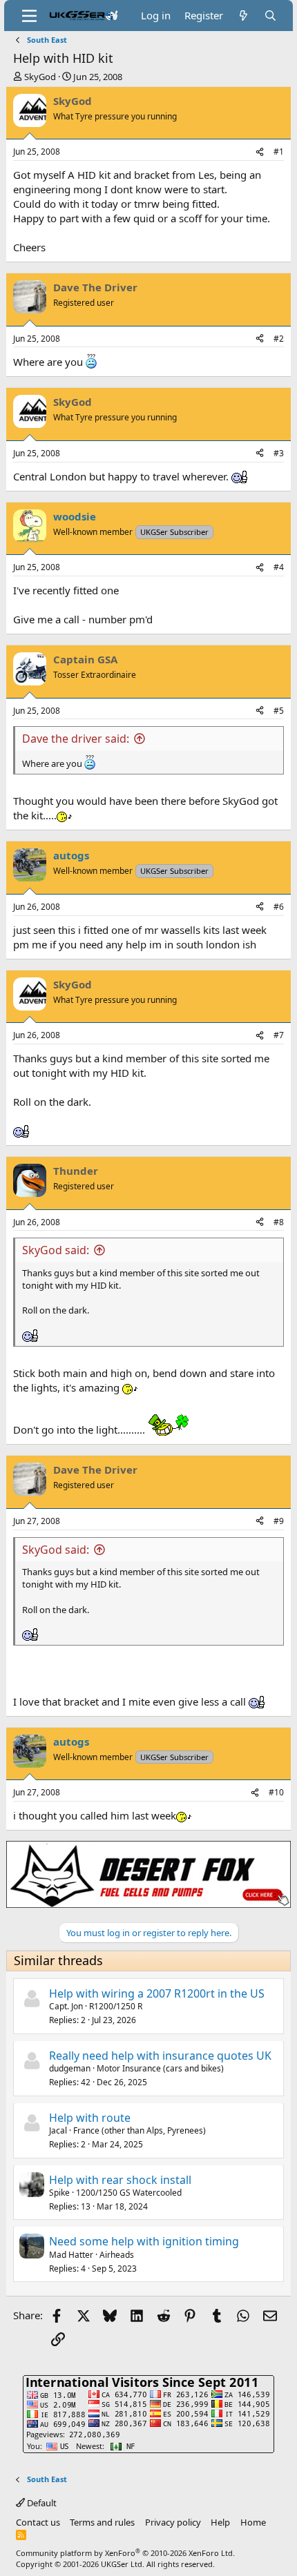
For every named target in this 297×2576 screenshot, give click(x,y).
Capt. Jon (66, 2006)
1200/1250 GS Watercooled (129, 2193)
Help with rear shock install (120, 2180)
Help (220, 2522)
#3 (279, 453)
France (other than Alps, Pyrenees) (140, 2130)
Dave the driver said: (76, 739)
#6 (279, 907)
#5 (279, 711)
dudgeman (70, 2068)
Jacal (58, 2130)
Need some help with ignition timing (144, 2241)
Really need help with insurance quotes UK (160, 2056)
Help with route (90, 2118)
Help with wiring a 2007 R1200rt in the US (157, 1993)
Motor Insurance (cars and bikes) (160, 2068)
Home (253, 2522)
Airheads (117, 2255)
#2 (279, 339)
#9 (279, 1521)
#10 (276, 1792)
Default (41, 2503)
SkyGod (40, 77)
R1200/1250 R (116, 2006)
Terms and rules (102, 2522)
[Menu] (29, 16)
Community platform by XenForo (125, 2553)
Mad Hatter (71, 2255)
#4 (279, 567)
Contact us (38, 2522)
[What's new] (243, 16)
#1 (279, 152)
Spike (59, 2193)
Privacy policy (173, 2522)
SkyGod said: (56, 1250)
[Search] (270, 16)
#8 (279, 1222)
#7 (279, 1035)
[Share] (260, 152)
